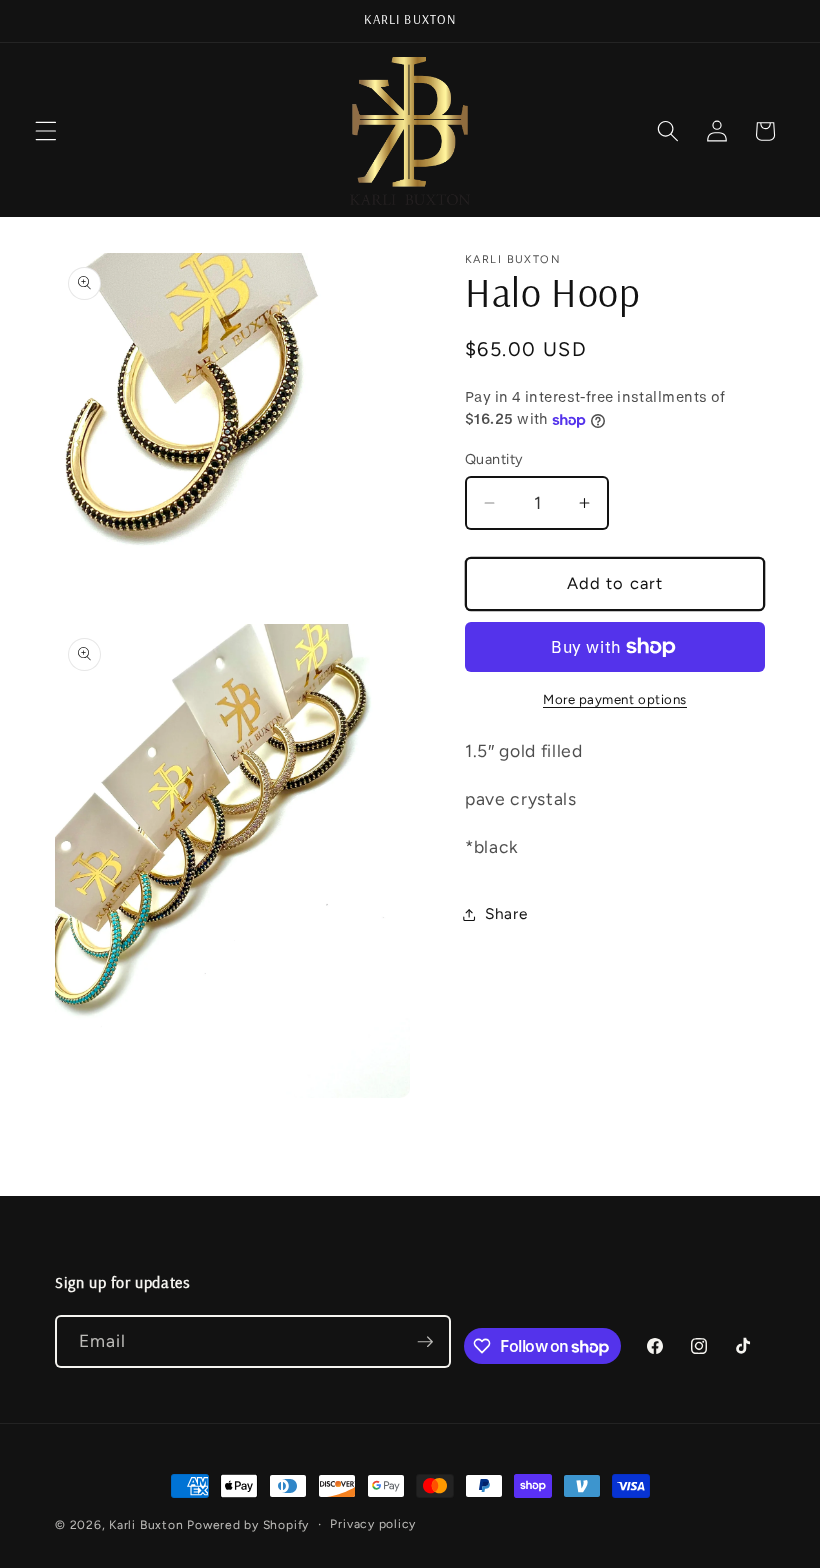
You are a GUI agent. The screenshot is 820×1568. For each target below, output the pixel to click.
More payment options (615, 699)
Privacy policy (373, 1524)
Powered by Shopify (248, 1525)
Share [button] (506, 913)
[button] (46, 131)
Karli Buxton (146, 1525)
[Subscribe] (425, 1342)
